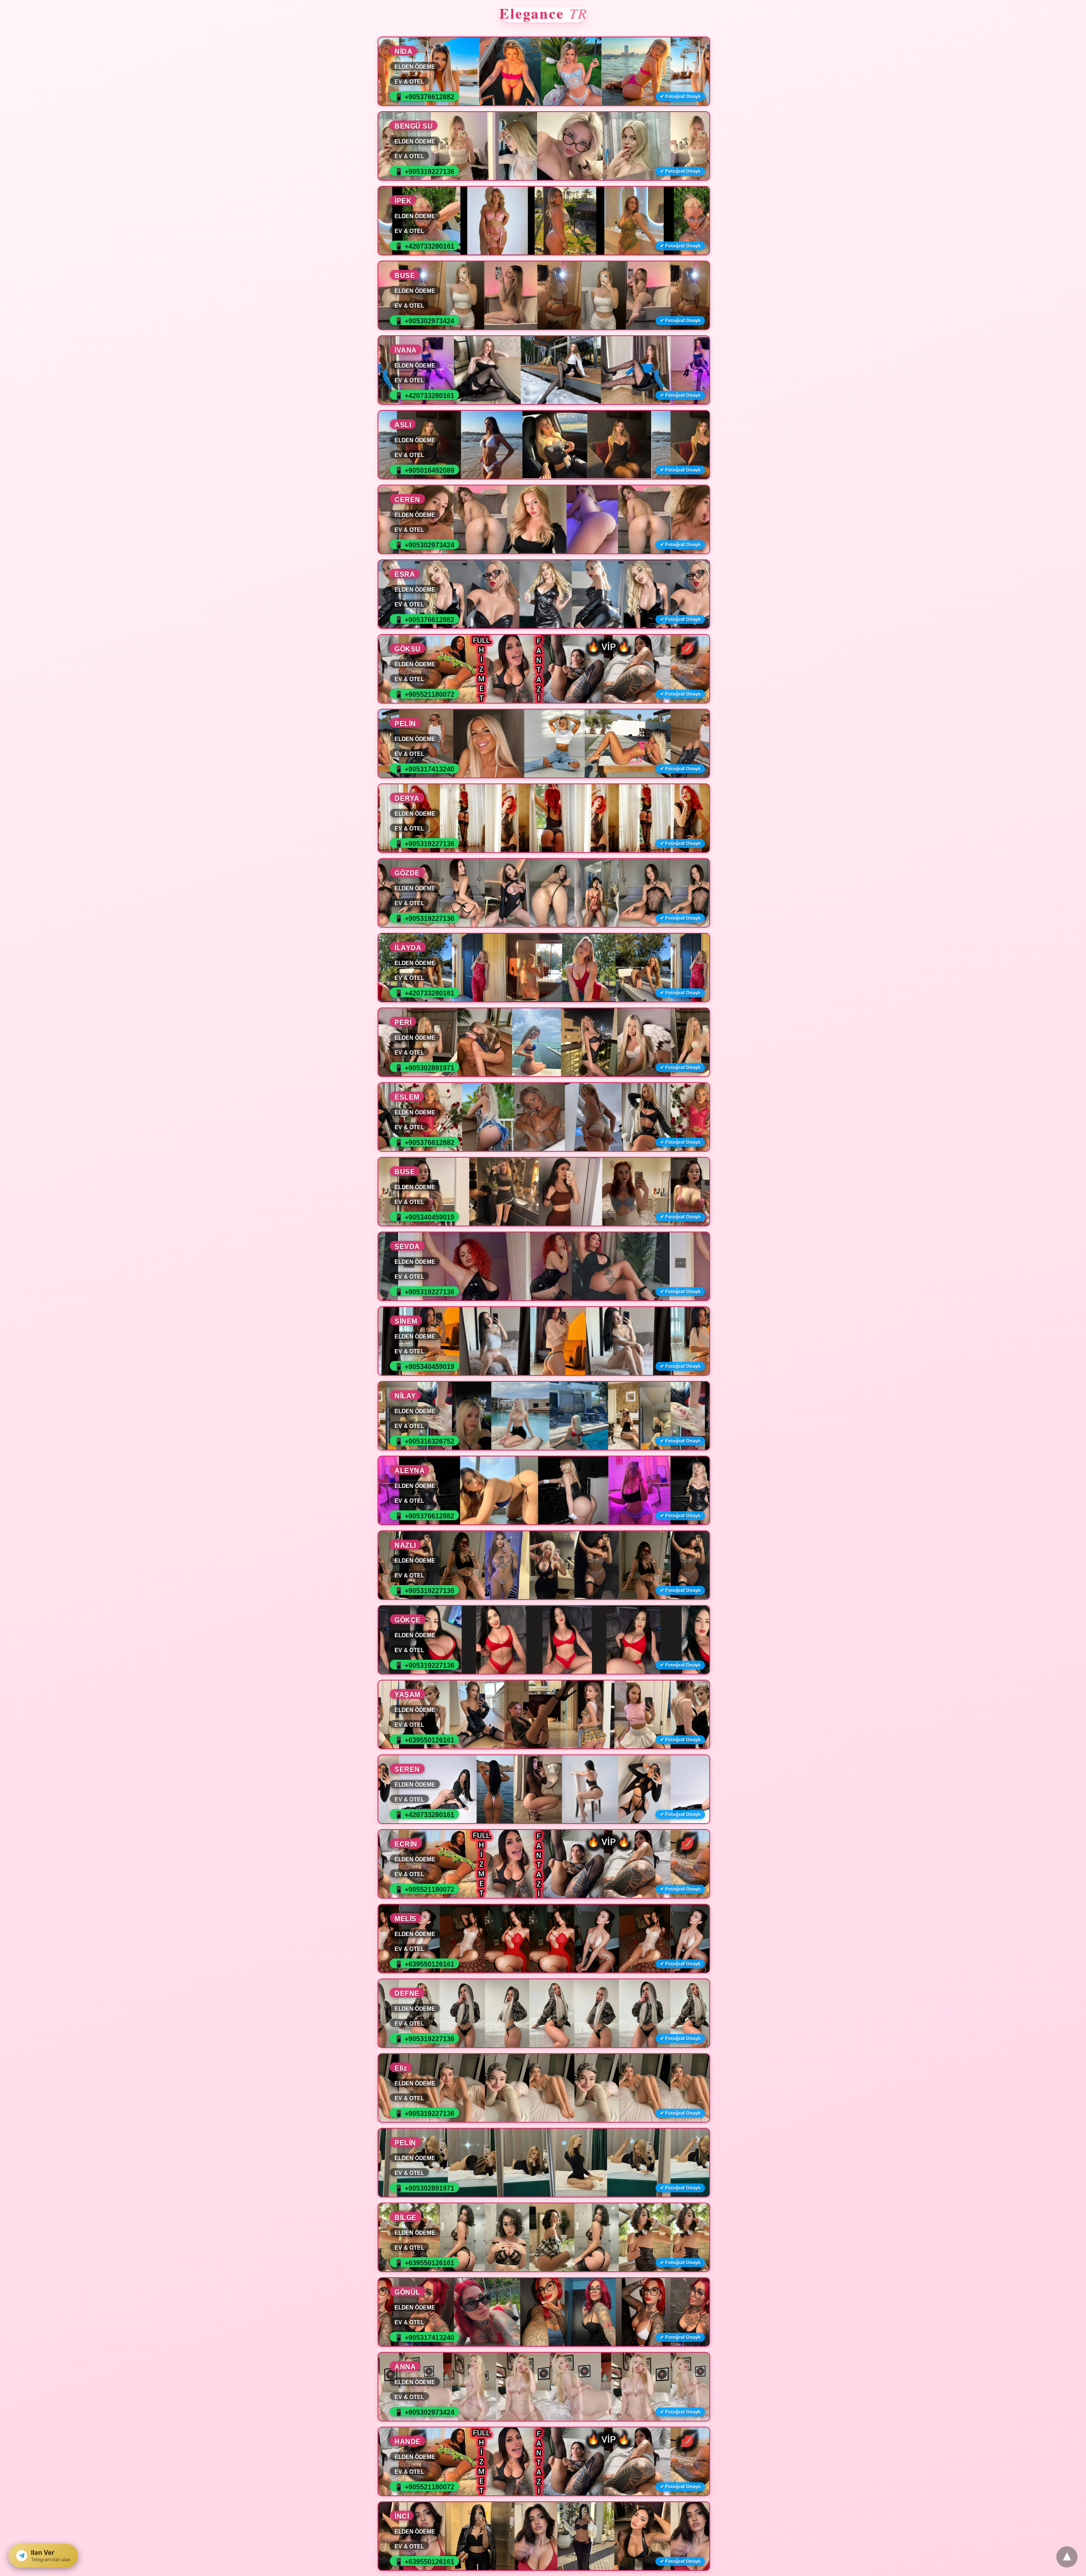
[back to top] (1067, 2557)
